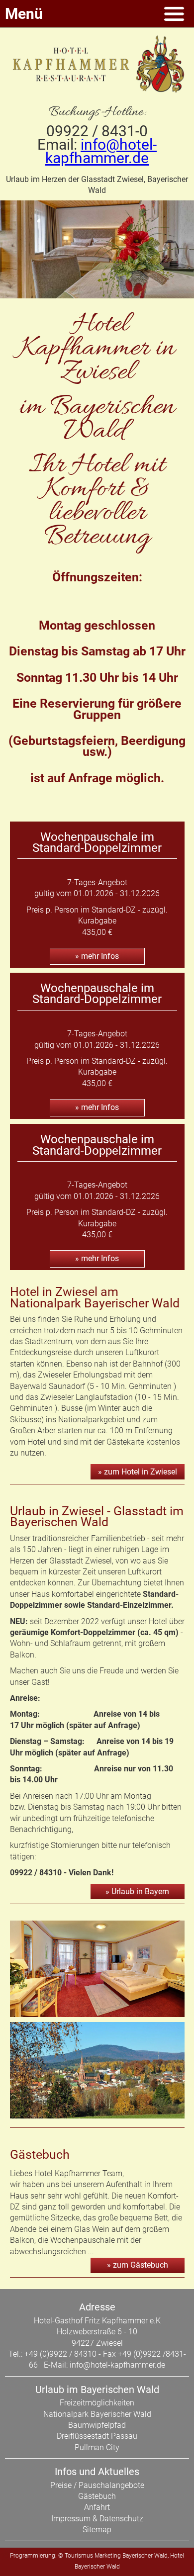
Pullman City (97, 2447)
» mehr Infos (97, 956)
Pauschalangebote (111, 2485)
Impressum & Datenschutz (97, 2519)
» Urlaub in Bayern (137, 1891)
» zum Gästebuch (138, 2265)
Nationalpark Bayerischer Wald (97, 2414)
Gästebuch (97, 2496)
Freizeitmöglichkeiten (97, 2403)
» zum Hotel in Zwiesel (138, 1472)
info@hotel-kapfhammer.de (101, 151)
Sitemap (97, 2530)
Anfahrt (97, 2507)
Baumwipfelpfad (97, 2425)
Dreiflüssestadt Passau (97, 2436)
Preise (61, 2485)
